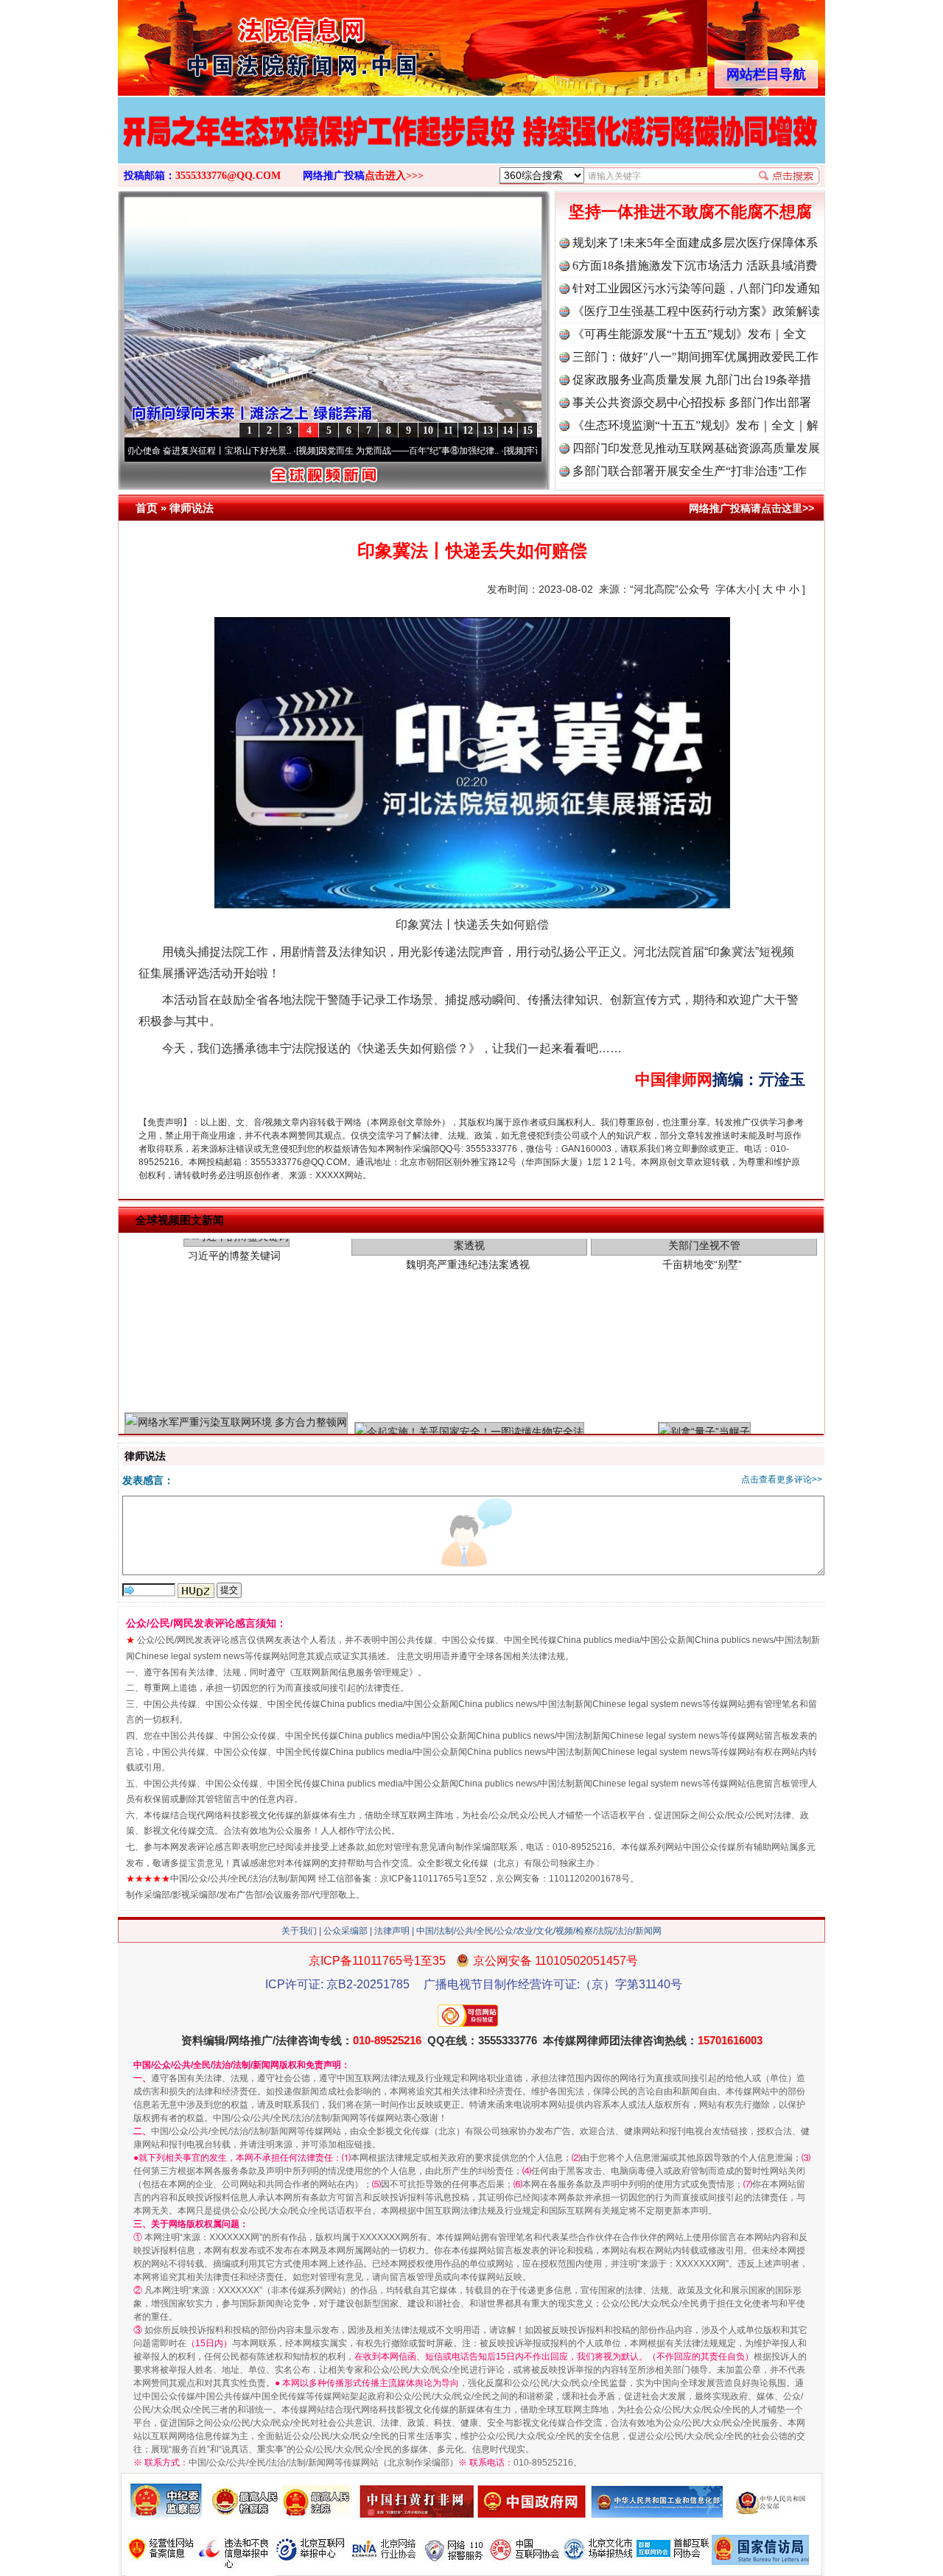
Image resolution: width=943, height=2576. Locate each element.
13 (488, 430)
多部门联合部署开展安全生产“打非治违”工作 (690, 471)
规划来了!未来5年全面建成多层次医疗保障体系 (695, 243)
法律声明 (392, 1931)
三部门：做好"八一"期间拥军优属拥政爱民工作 (695, 357)
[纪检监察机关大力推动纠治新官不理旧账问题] (471, 146)
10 (428, 430)
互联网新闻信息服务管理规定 (351, 1672)
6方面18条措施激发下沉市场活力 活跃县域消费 (695, 265)
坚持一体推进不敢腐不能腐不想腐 (690, 212)
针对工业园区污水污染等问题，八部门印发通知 (696, 288)
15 (527, 430)
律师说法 (192, 508)
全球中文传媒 (239, 43)
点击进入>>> (394, 176)
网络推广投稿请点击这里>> (751, 508)
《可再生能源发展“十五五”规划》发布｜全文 (690, 334)
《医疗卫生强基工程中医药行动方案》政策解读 (696, 311)
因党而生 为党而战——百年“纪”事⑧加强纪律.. (332, 451)
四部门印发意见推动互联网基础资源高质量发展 (696, 448)
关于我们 (299, 1931)
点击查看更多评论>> (782, 1479)
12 (468, 430)
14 (508, 430)
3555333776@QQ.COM (228, 176)
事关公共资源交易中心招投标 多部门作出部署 (692, 402)
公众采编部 (346, 1931)
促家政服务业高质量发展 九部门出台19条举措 (692, 380)
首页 (147, 508)
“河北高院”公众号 (670, 589)
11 (448, 430)
